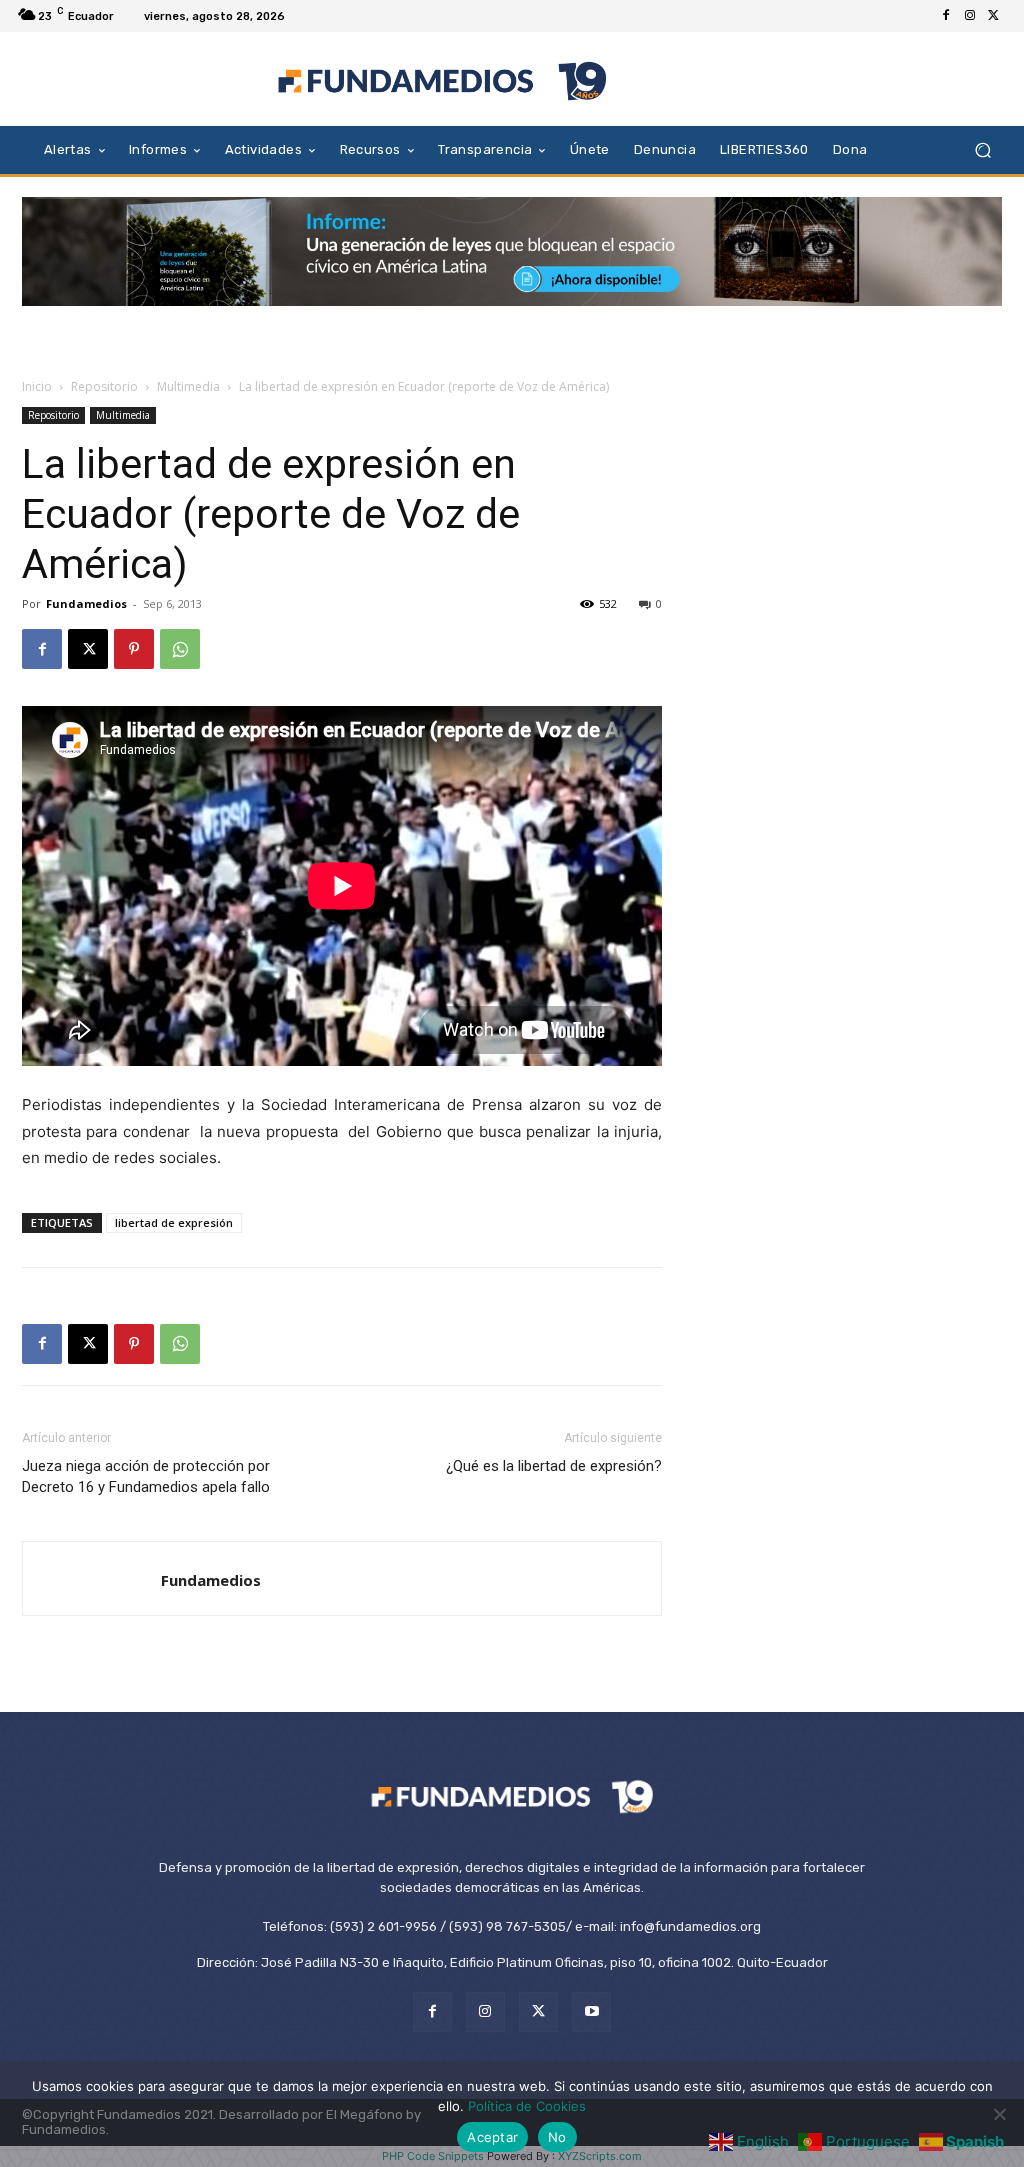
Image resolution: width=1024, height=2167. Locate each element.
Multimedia (188, 386)
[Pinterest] (134, 649)
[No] (999, 2114)
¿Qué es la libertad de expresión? (554, 1466)
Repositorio (104, 386)
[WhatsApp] (180, 649)
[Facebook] (946, 16)
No (557, 2137)
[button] (982, 149)
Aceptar (492, 2137)
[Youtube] (591, 2011)
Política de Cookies (527, 2106)
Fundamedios (86, 603)
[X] (994, 16)
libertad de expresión (174, 1222)
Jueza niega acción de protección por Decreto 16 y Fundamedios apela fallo (146, 1476)
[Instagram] (970, 16)
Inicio (37, 386)
